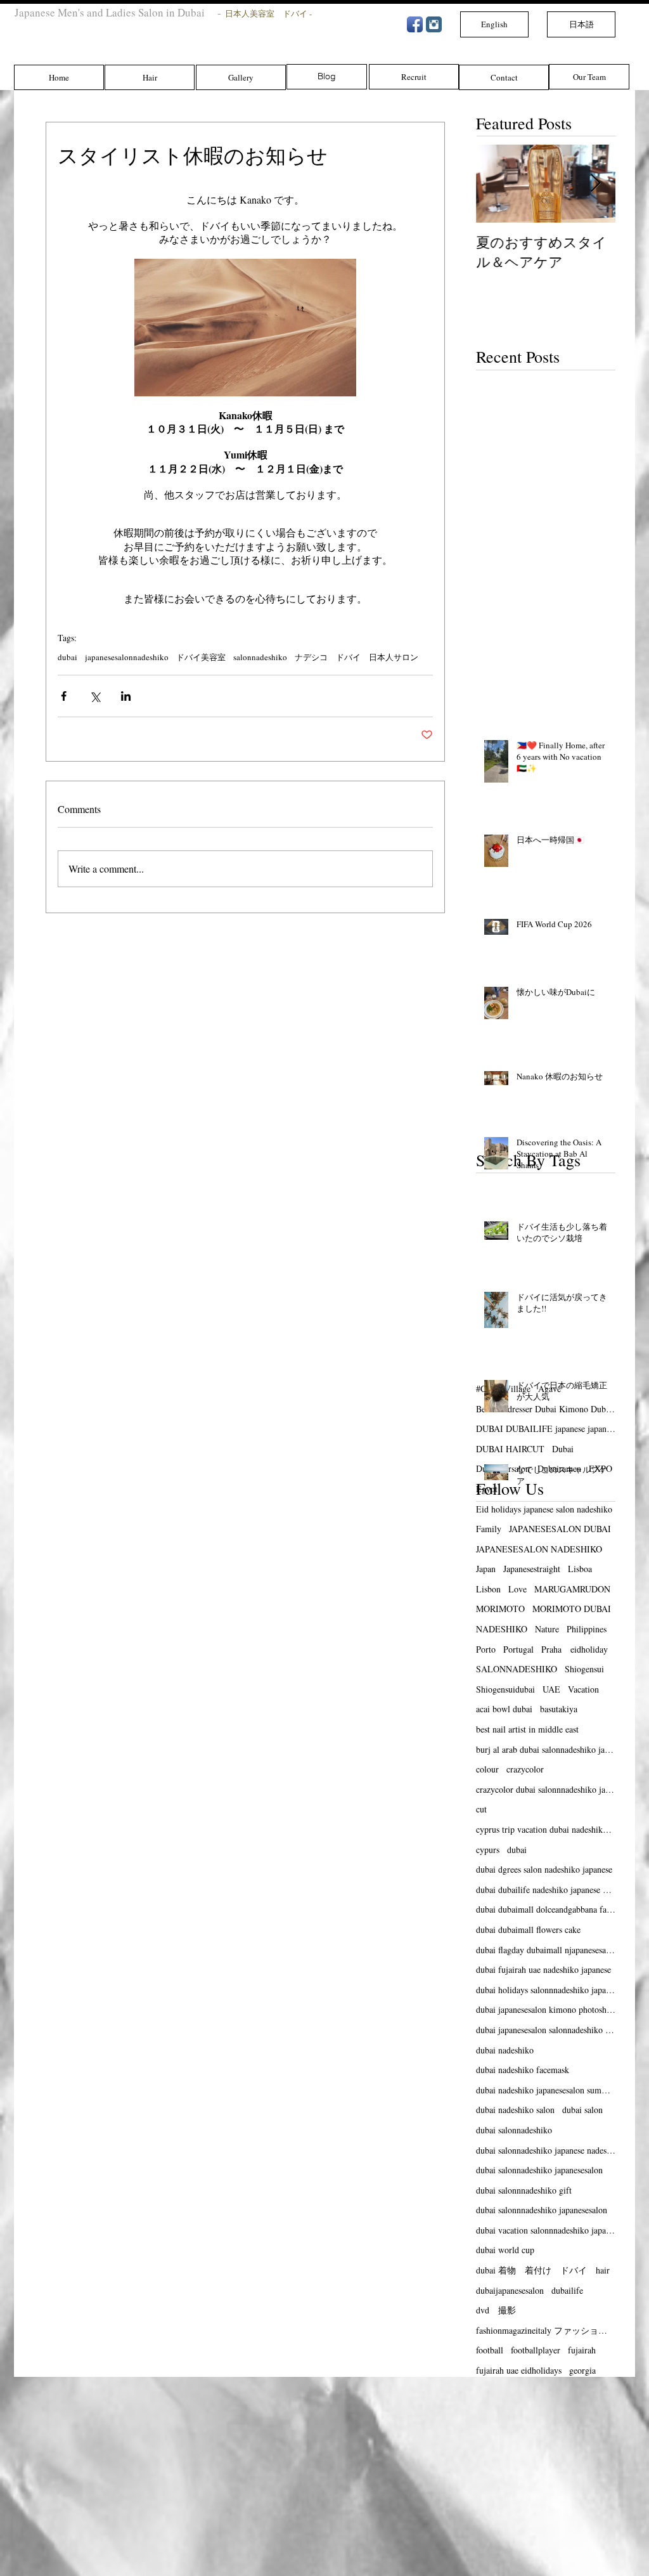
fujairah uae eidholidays (519, 2370)
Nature (547, 1629)
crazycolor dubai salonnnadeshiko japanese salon (546, 1789)
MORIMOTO (500, 1609)
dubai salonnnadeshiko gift (524, 2190)
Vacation (583, 1689)
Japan (486, 1569)
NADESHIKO (502, 1629)
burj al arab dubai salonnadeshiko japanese (546, 1749)
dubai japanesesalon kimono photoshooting (546, 2009)
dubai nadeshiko (505, 2050)
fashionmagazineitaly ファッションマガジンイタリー (546, 2330)
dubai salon (582, 2110)
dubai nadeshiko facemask (523, 2070)
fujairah (582, 2350)
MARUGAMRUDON (572, 1589)
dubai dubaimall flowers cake (528, 1929)
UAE (551, 1689)
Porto (486, 1649)
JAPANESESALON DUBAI (560, 1529)
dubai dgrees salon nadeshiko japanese (544, 1869)
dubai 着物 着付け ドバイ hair (543, 2270)
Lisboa (580, 1569)
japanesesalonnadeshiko (127, 657)
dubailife (567, 2290)
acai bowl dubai (504, 1709)
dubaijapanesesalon (510, 2290)
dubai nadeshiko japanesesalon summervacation (546, 2090)
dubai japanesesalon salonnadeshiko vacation (546, 2030)
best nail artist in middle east (527, 1729)
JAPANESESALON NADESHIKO (539, 1549)
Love (517, 1589)
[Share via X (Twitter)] (95, 696)
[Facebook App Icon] (415, 24)
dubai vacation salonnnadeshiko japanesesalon (546, 2230)
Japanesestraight (532, 1569)
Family (489, 1529)
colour (487, 1769)
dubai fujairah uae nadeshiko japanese (543, 1969)
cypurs (488, 1850)
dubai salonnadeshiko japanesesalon (539, 2170)
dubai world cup (505, 2250)
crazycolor (525, 1769)
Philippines (587, 1629)
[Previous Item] (496, 184)
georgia (582, 2370)
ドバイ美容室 (201, 657)
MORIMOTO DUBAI (572, 1609)
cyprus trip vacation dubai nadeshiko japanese (546, 1829)
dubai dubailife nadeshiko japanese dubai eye (546, 1890)
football (490, 2350)
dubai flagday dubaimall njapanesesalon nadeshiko (546, 1950)
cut (481, 1809)
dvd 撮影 (496, 2310)
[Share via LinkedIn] (126, 696)
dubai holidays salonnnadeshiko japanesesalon (546, 1990)
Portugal (518, 1649)
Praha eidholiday (575, 1649)
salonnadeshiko (260, 657)
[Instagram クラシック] (434, 24)
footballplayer (536, 2350)
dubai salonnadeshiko (514, 2130)
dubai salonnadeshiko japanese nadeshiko (546, 2150)
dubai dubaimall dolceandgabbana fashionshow (546, 1909)
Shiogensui (584, 1669)
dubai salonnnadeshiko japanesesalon (542, 2210)
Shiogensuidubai (505, 1689)
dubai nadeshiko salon (515, 2110)
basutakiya (559, 1709)
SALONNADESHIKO (517, 1669)
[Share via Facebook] (64, 696)
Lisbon (488, 1589)
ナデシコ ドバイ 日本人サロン (357, 657)
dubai (67, 657)
